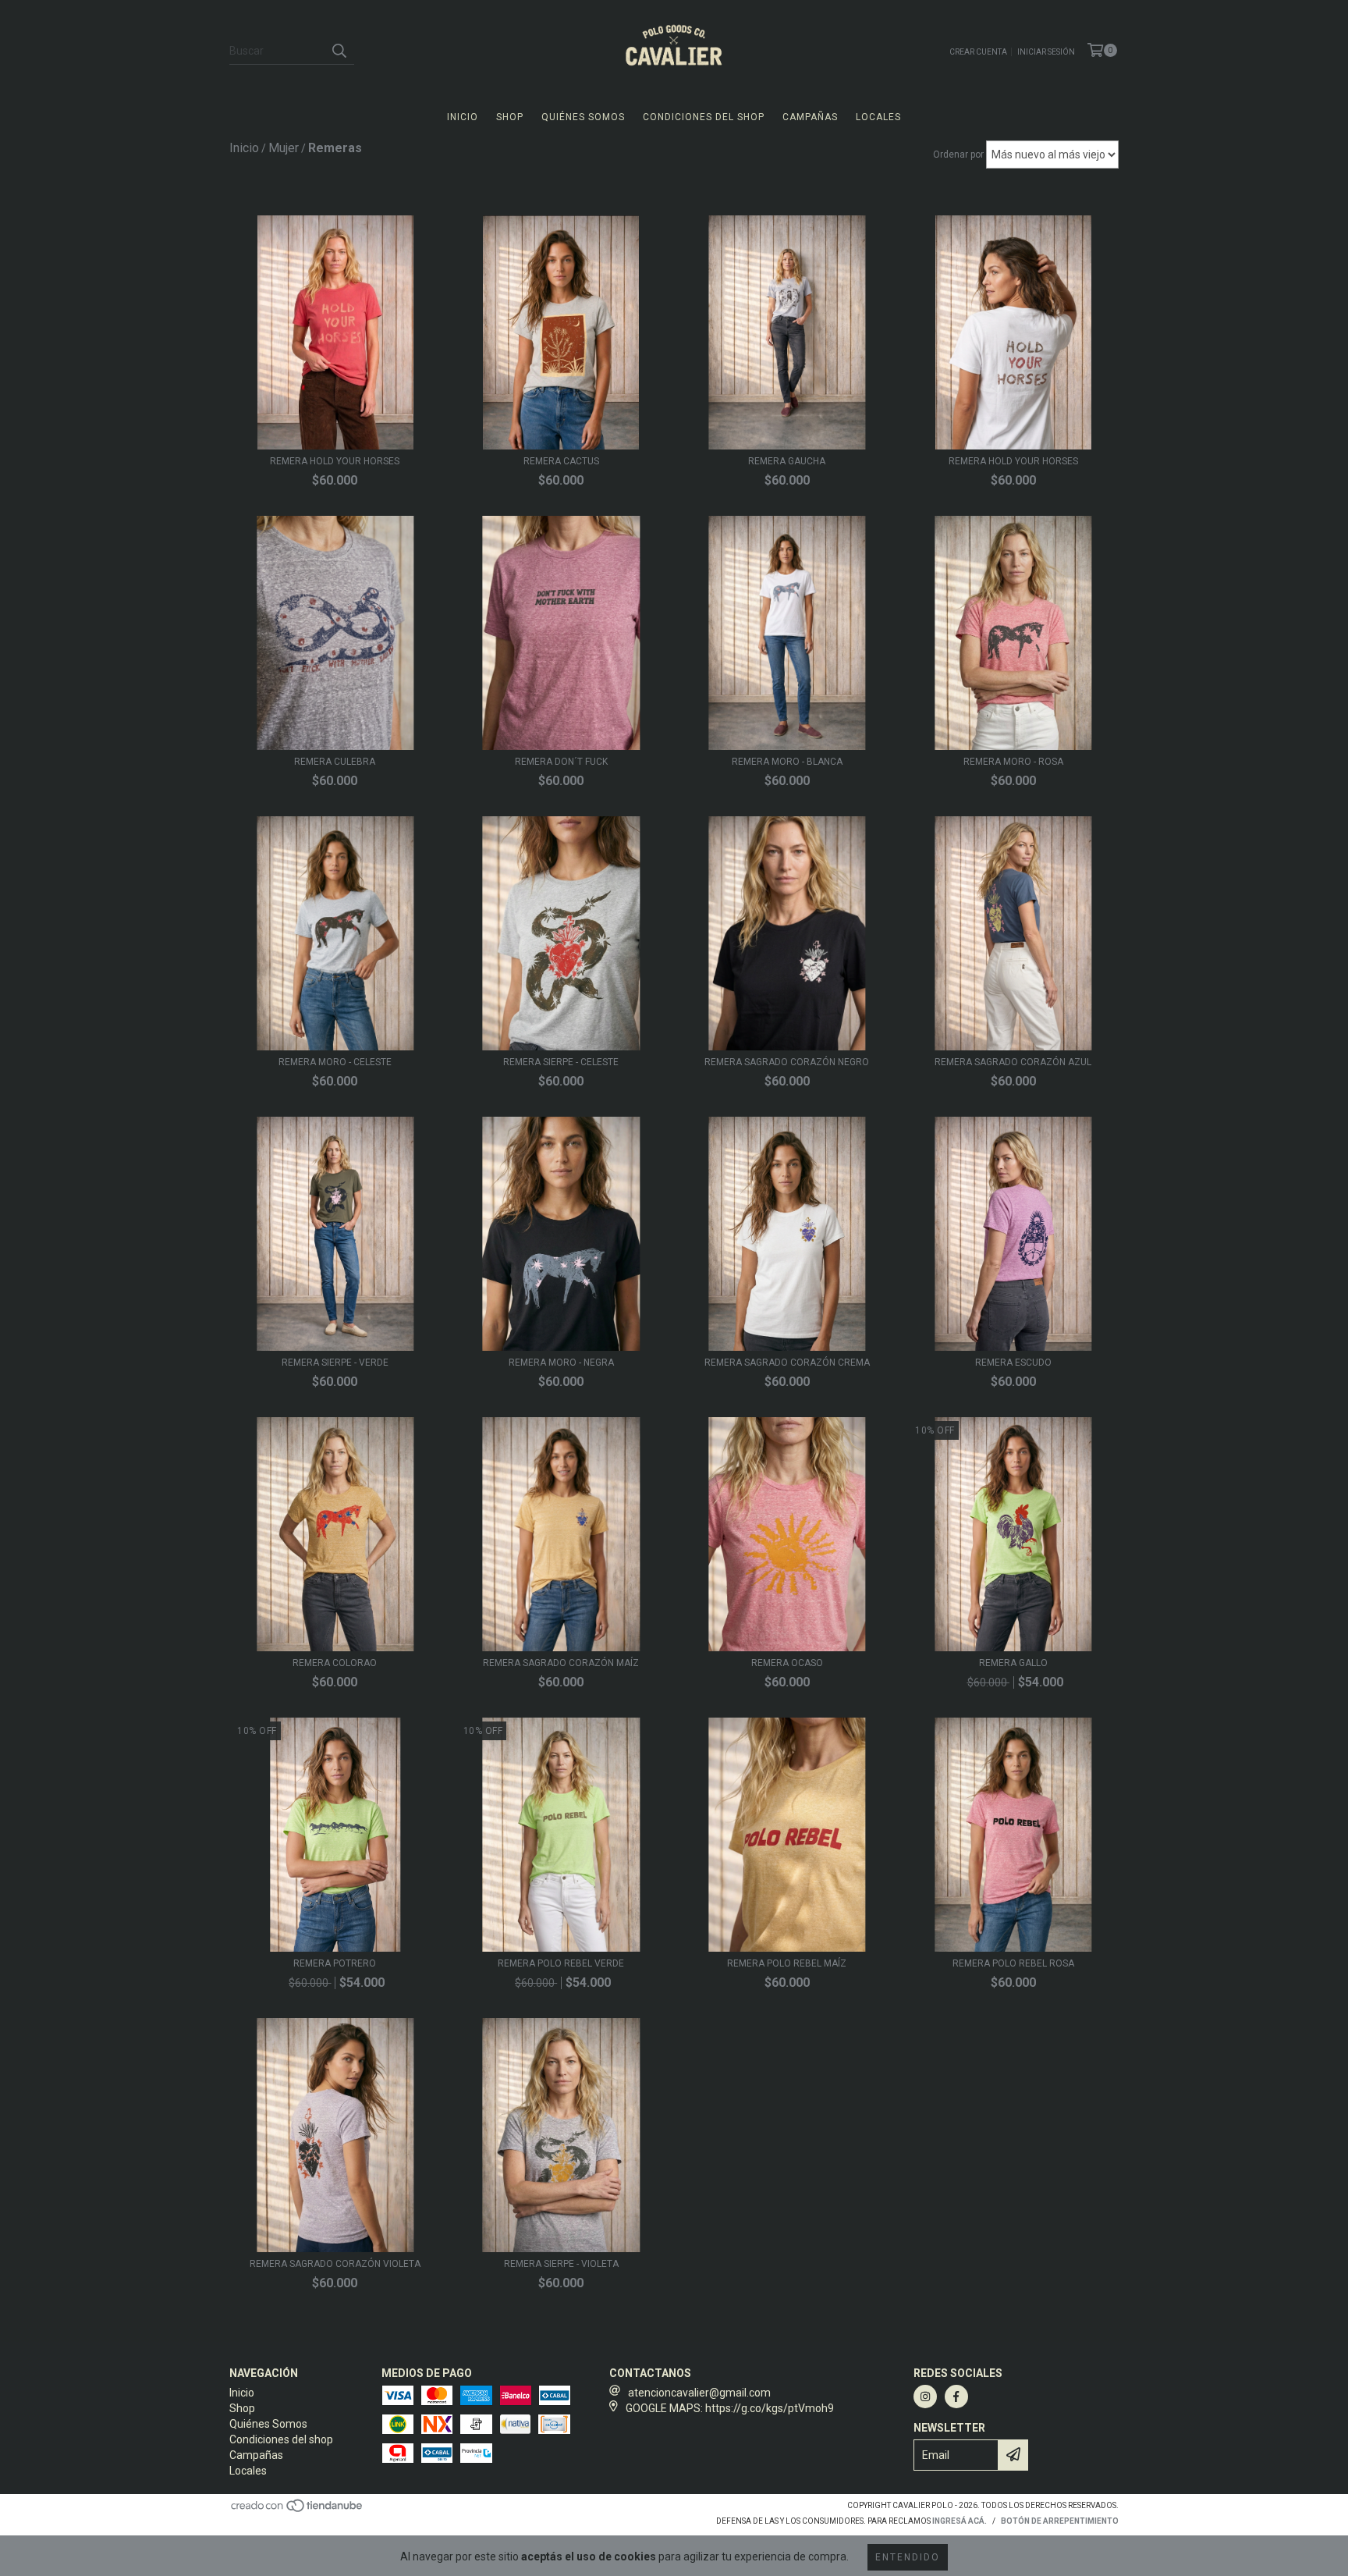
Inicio (463, 117)
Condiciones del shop (704, 117)
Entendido (908, 2557)
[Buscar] (339, 51)
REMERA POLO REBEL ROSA (1013, 1963)
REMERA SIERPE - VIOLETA (561, 2264)
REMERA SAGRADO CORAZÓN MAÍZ (561, 1663)
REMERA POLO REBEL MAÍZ (787, 1963)
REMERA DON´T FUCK (561, 762)
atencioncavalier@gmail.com (699, 2393)
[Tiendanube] (298, 2510)
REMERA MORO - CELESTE (335, 1062)
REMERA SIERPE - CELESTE (561, 1062)
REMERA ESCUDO (1013, 1363)
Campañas (810, 117)
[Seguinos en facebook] (956, 2397)
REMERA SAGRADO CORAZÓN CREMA (787, 1363)
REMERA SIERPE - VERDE (335, 1363)
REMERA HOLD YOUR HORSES (335, 461)
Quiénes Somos (583, 117)
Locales (878, 117)
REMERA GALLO (1013, 1663)
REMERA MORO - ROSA (1013, 762)
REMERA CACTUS (561, 461)
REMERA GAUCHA (787, 461)
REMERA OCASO (787, 1663)
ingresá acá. (960, 2521)
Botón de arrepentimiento (1060, 2521)
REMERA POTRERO (335, 1963)
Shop (510, 117)
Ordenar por (958, 155)
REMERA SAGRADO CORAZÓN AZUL (1013, 1062)
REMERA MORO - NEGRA (561, 1363)
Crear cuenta (978, 52)
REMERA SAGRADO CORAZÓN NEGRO (787, 1062)
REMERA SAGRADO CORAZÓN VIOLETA (335, 2264)
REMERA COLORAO (335, 1663)
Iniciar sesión (1046, 52)
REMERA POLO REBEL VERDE (561, 1963)
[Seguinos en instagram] (925, 2397)
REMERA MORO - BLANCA (787, 762)
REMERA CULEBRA (335, 762)
